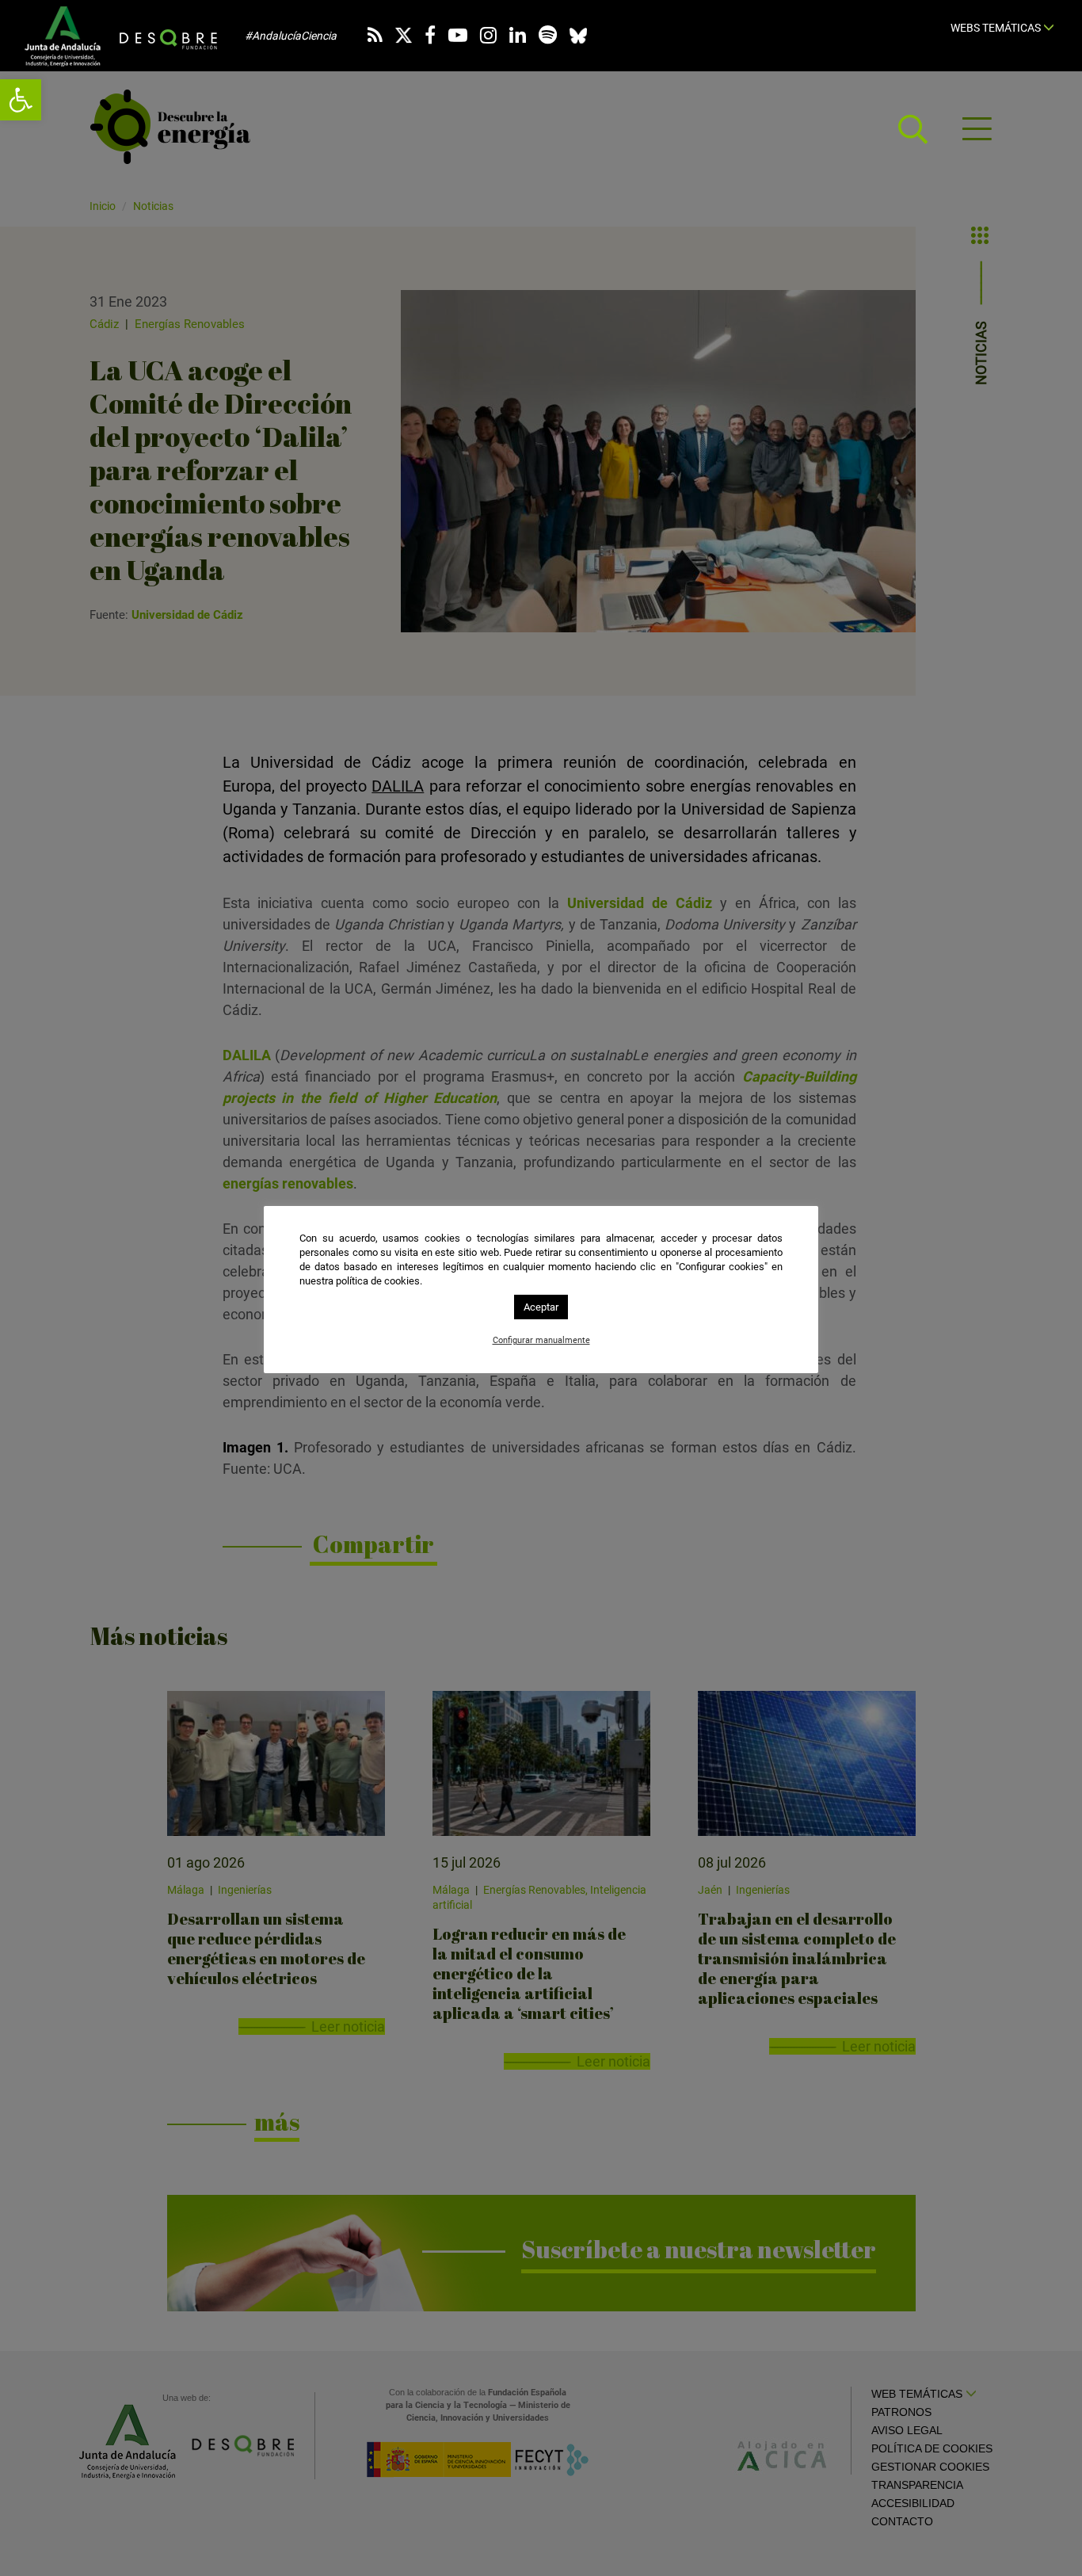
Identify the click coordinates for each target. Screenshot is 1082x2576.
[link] (21, 100)
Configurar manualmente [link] (541, 1340)
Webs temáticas (997, 28)
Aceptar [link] (541, 1307)
